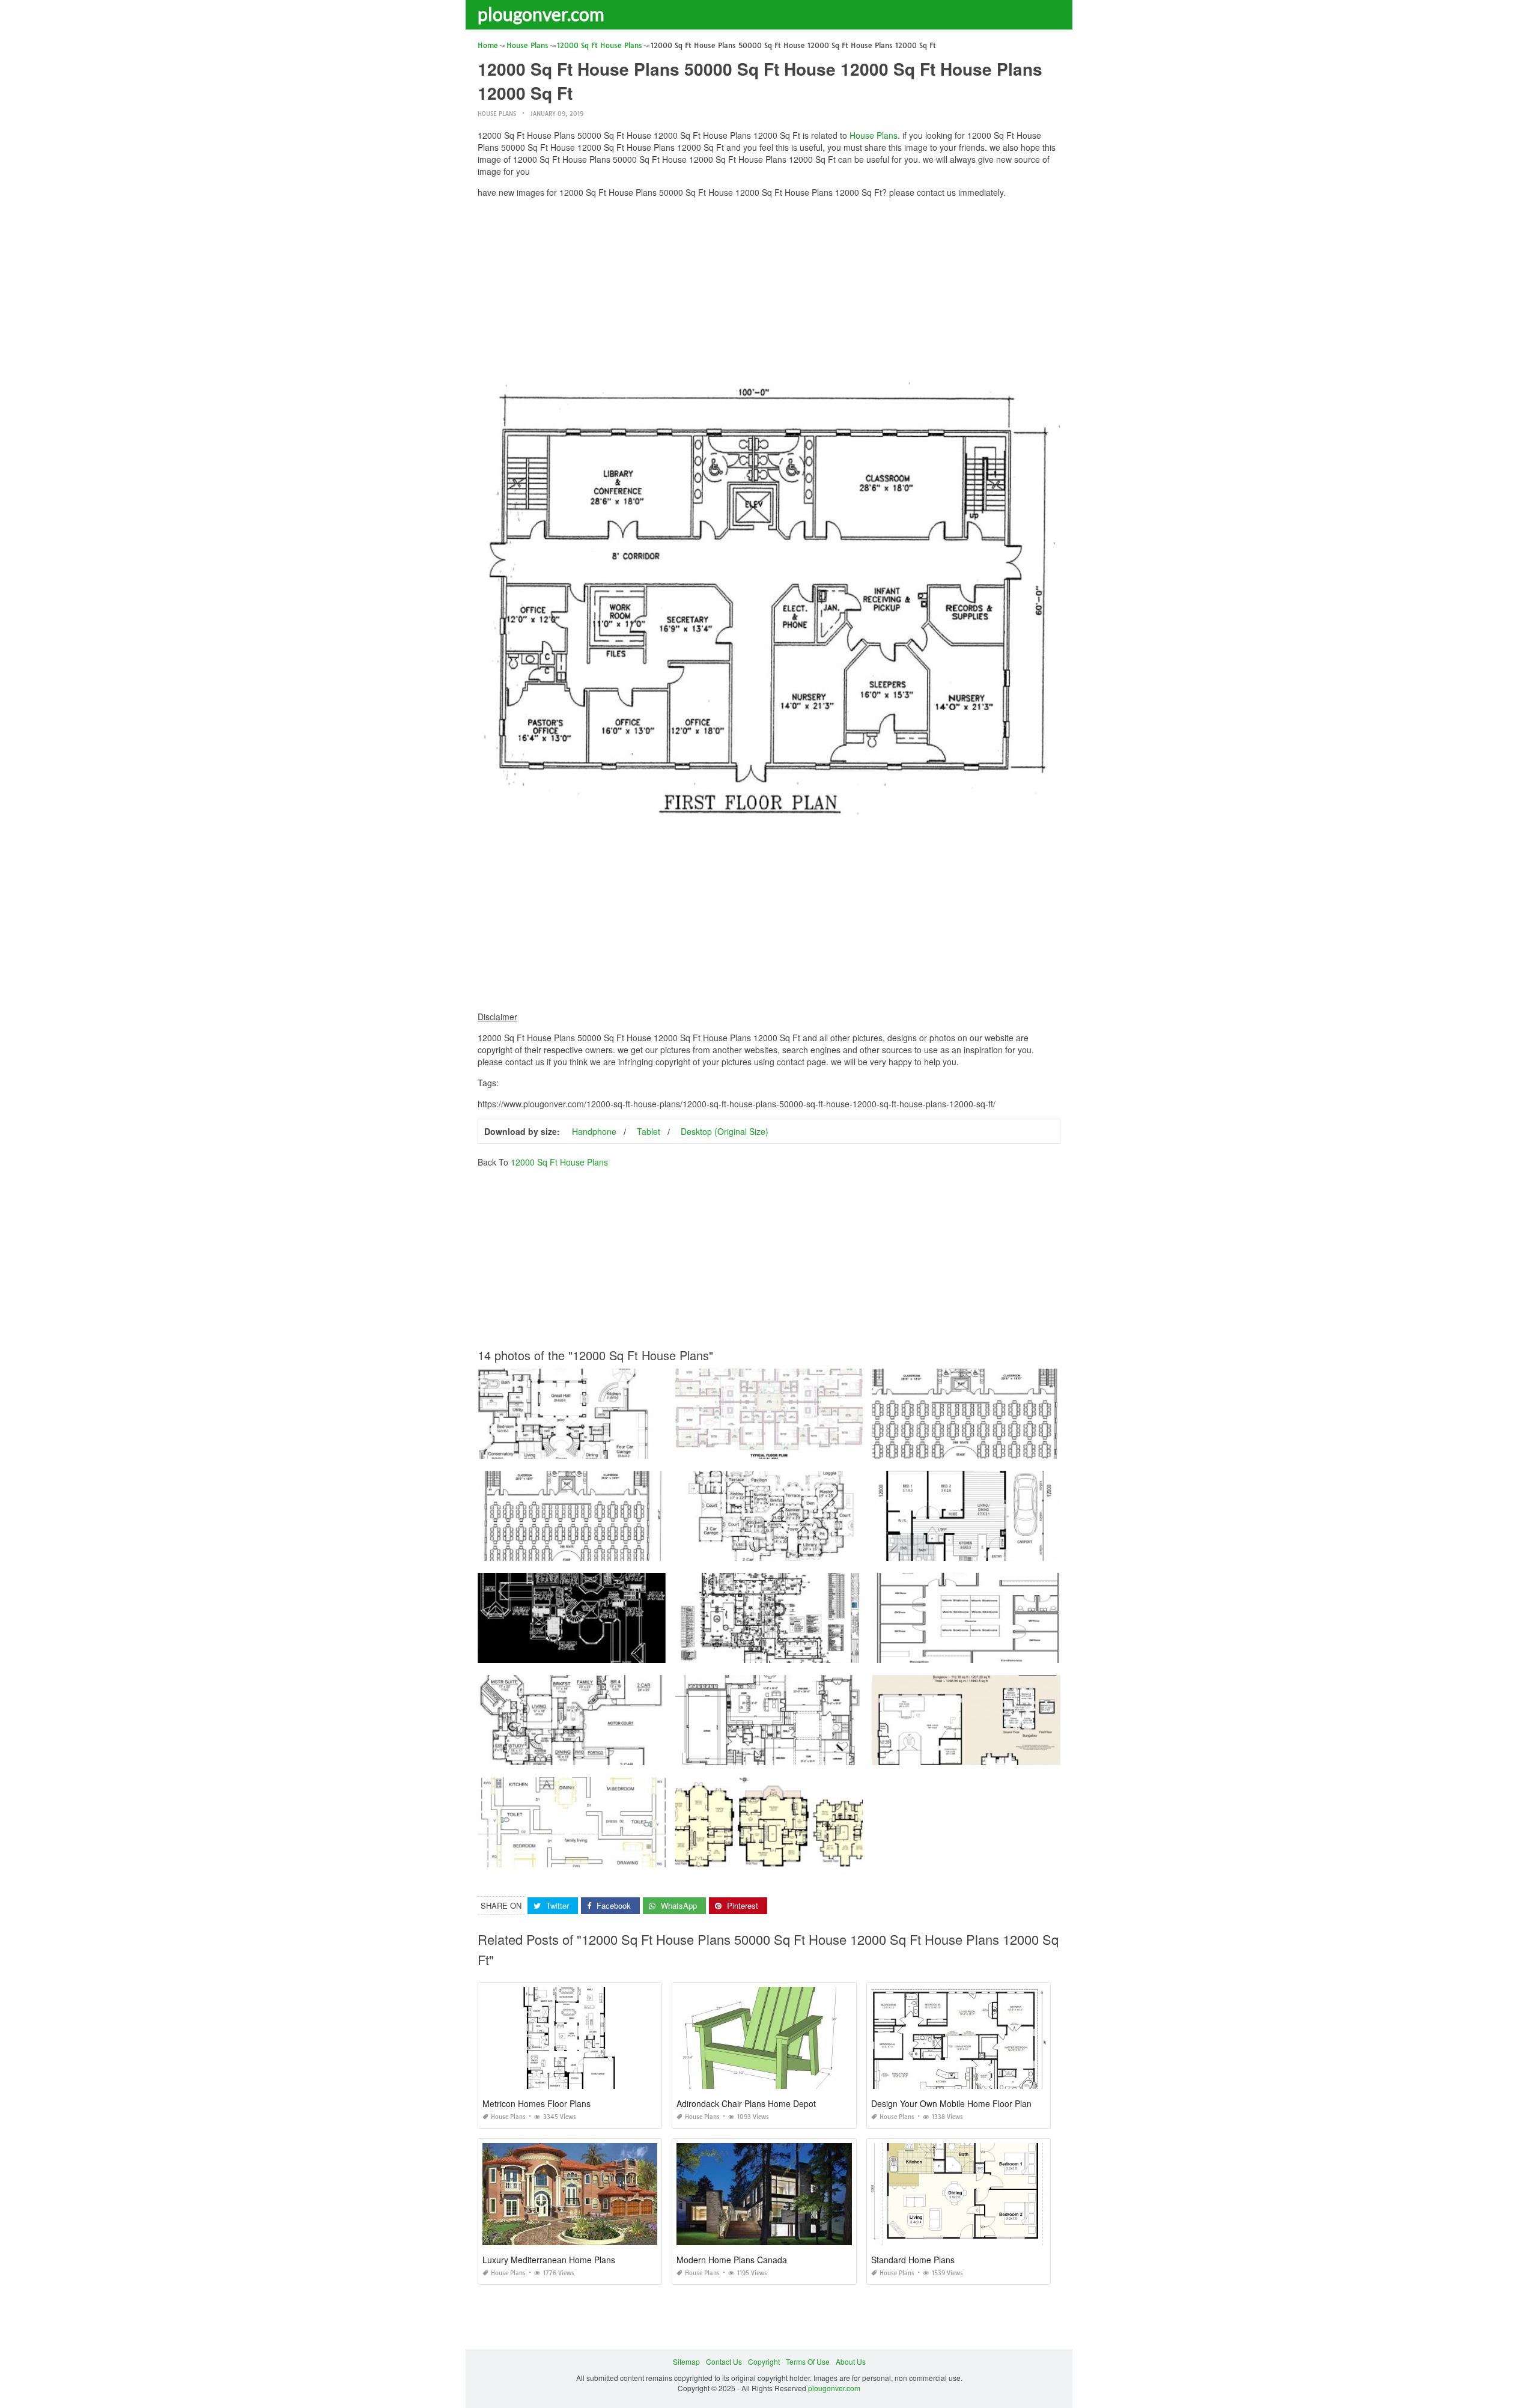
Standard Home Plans (913, 2260)
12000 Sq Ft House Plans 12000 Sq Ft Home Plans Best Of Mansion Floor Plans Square (624, 1754)
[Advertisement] (769, 291)
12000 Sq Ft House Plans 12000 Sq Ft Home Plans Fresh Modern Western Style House (821, 1550)
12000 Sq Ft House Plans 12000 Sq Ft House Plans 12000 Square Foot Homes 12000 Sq (1022, 1448)
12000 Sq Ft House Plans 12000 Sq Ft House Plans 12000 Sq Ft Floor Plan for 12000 (818, 1448)
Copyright (764, 2361)
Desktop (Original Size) (725, 1131)
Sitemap (686, 2361)
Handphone (594, 1131)
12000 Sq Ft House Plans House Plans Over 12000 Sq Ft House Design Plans (608, 1652)
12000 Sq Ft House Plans (559, 1162)
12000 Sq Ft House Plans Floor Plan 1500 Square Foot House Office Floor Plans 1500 (1016, 1652)
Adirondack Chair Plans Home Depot (746, 2103)
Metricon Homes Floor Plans (536, 2103)
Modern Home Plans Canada (732, 2260)
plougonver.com (541, 14)
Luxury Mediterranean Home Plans (549, 2260)
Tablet (649, 1131)
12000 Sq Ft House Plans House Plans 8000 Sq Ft (571, 1448)
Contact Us (724, 2361)
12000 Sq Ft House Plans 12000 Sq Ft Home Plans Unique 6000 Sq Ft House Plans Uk (821, 1754)
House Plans (497, 114)
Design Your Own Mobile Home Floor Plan (951, 2103)
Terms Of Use (808, 2361)
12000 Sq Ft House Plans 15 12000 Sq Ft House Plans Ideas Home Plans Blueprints (816, 1652)
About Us (851, 2361)
